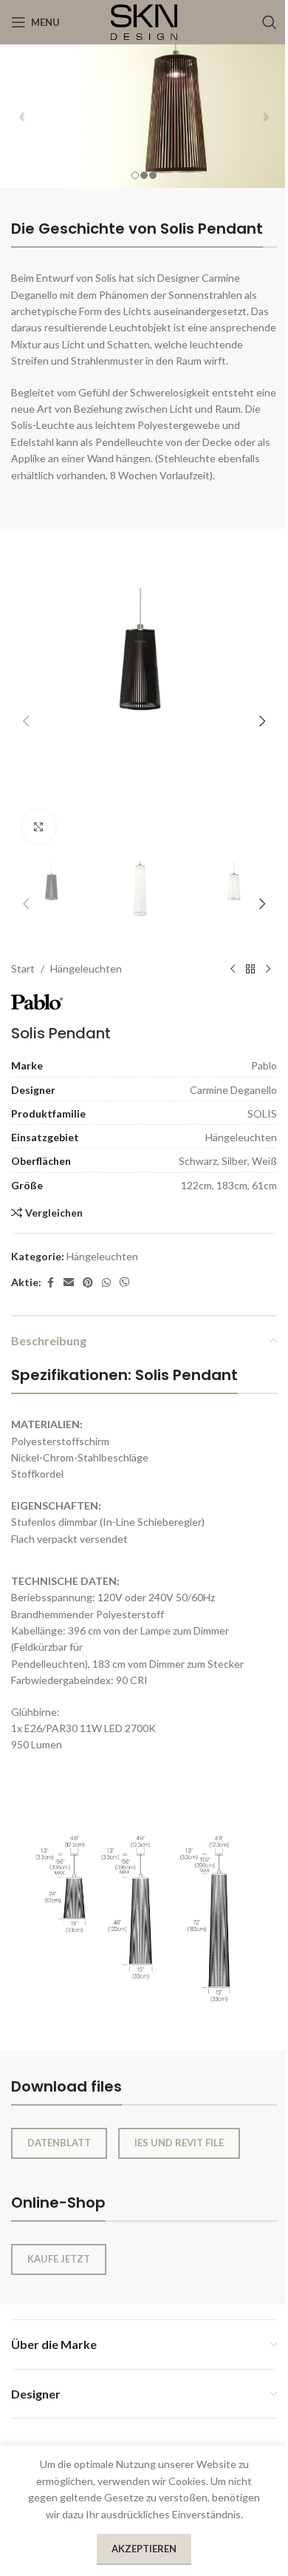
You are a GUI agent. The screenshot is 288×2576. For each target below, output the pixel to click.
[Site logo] (144, 21)
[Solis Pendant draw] (144, 1902)
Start (23, 968)
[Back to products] (250, 969)
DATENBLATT (59, 2143)
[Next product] (268, 969)
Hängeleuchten (86, 968)
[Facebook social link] (50, 1283)
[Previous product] (233, 969)
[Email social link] (69, 1283)
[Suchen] (270, 22)
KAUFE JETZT (59, 2259)
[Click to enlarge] (39, 826)
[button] (26, 721)
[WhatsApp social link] (106, 1283)
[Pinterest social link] (88, 1283)
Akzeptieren (144, 2549)
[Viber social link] (125, 1283)
